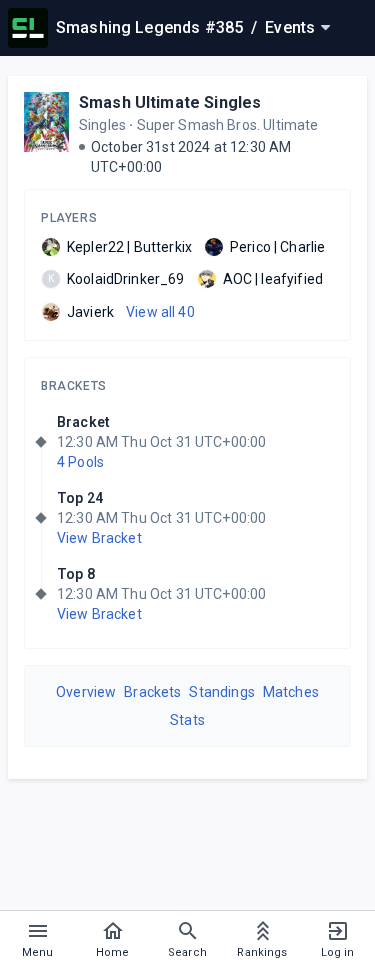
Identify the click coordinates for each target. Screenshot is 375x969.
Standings (221, 692)
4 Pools (80, 462)
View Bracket (99, 538)
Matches (291, 692)
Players (69, 218)
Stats (187, 720)
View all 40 (160, 312)
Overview (86, 692)
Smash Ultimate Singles (170, 102)
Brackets (74, 386)
